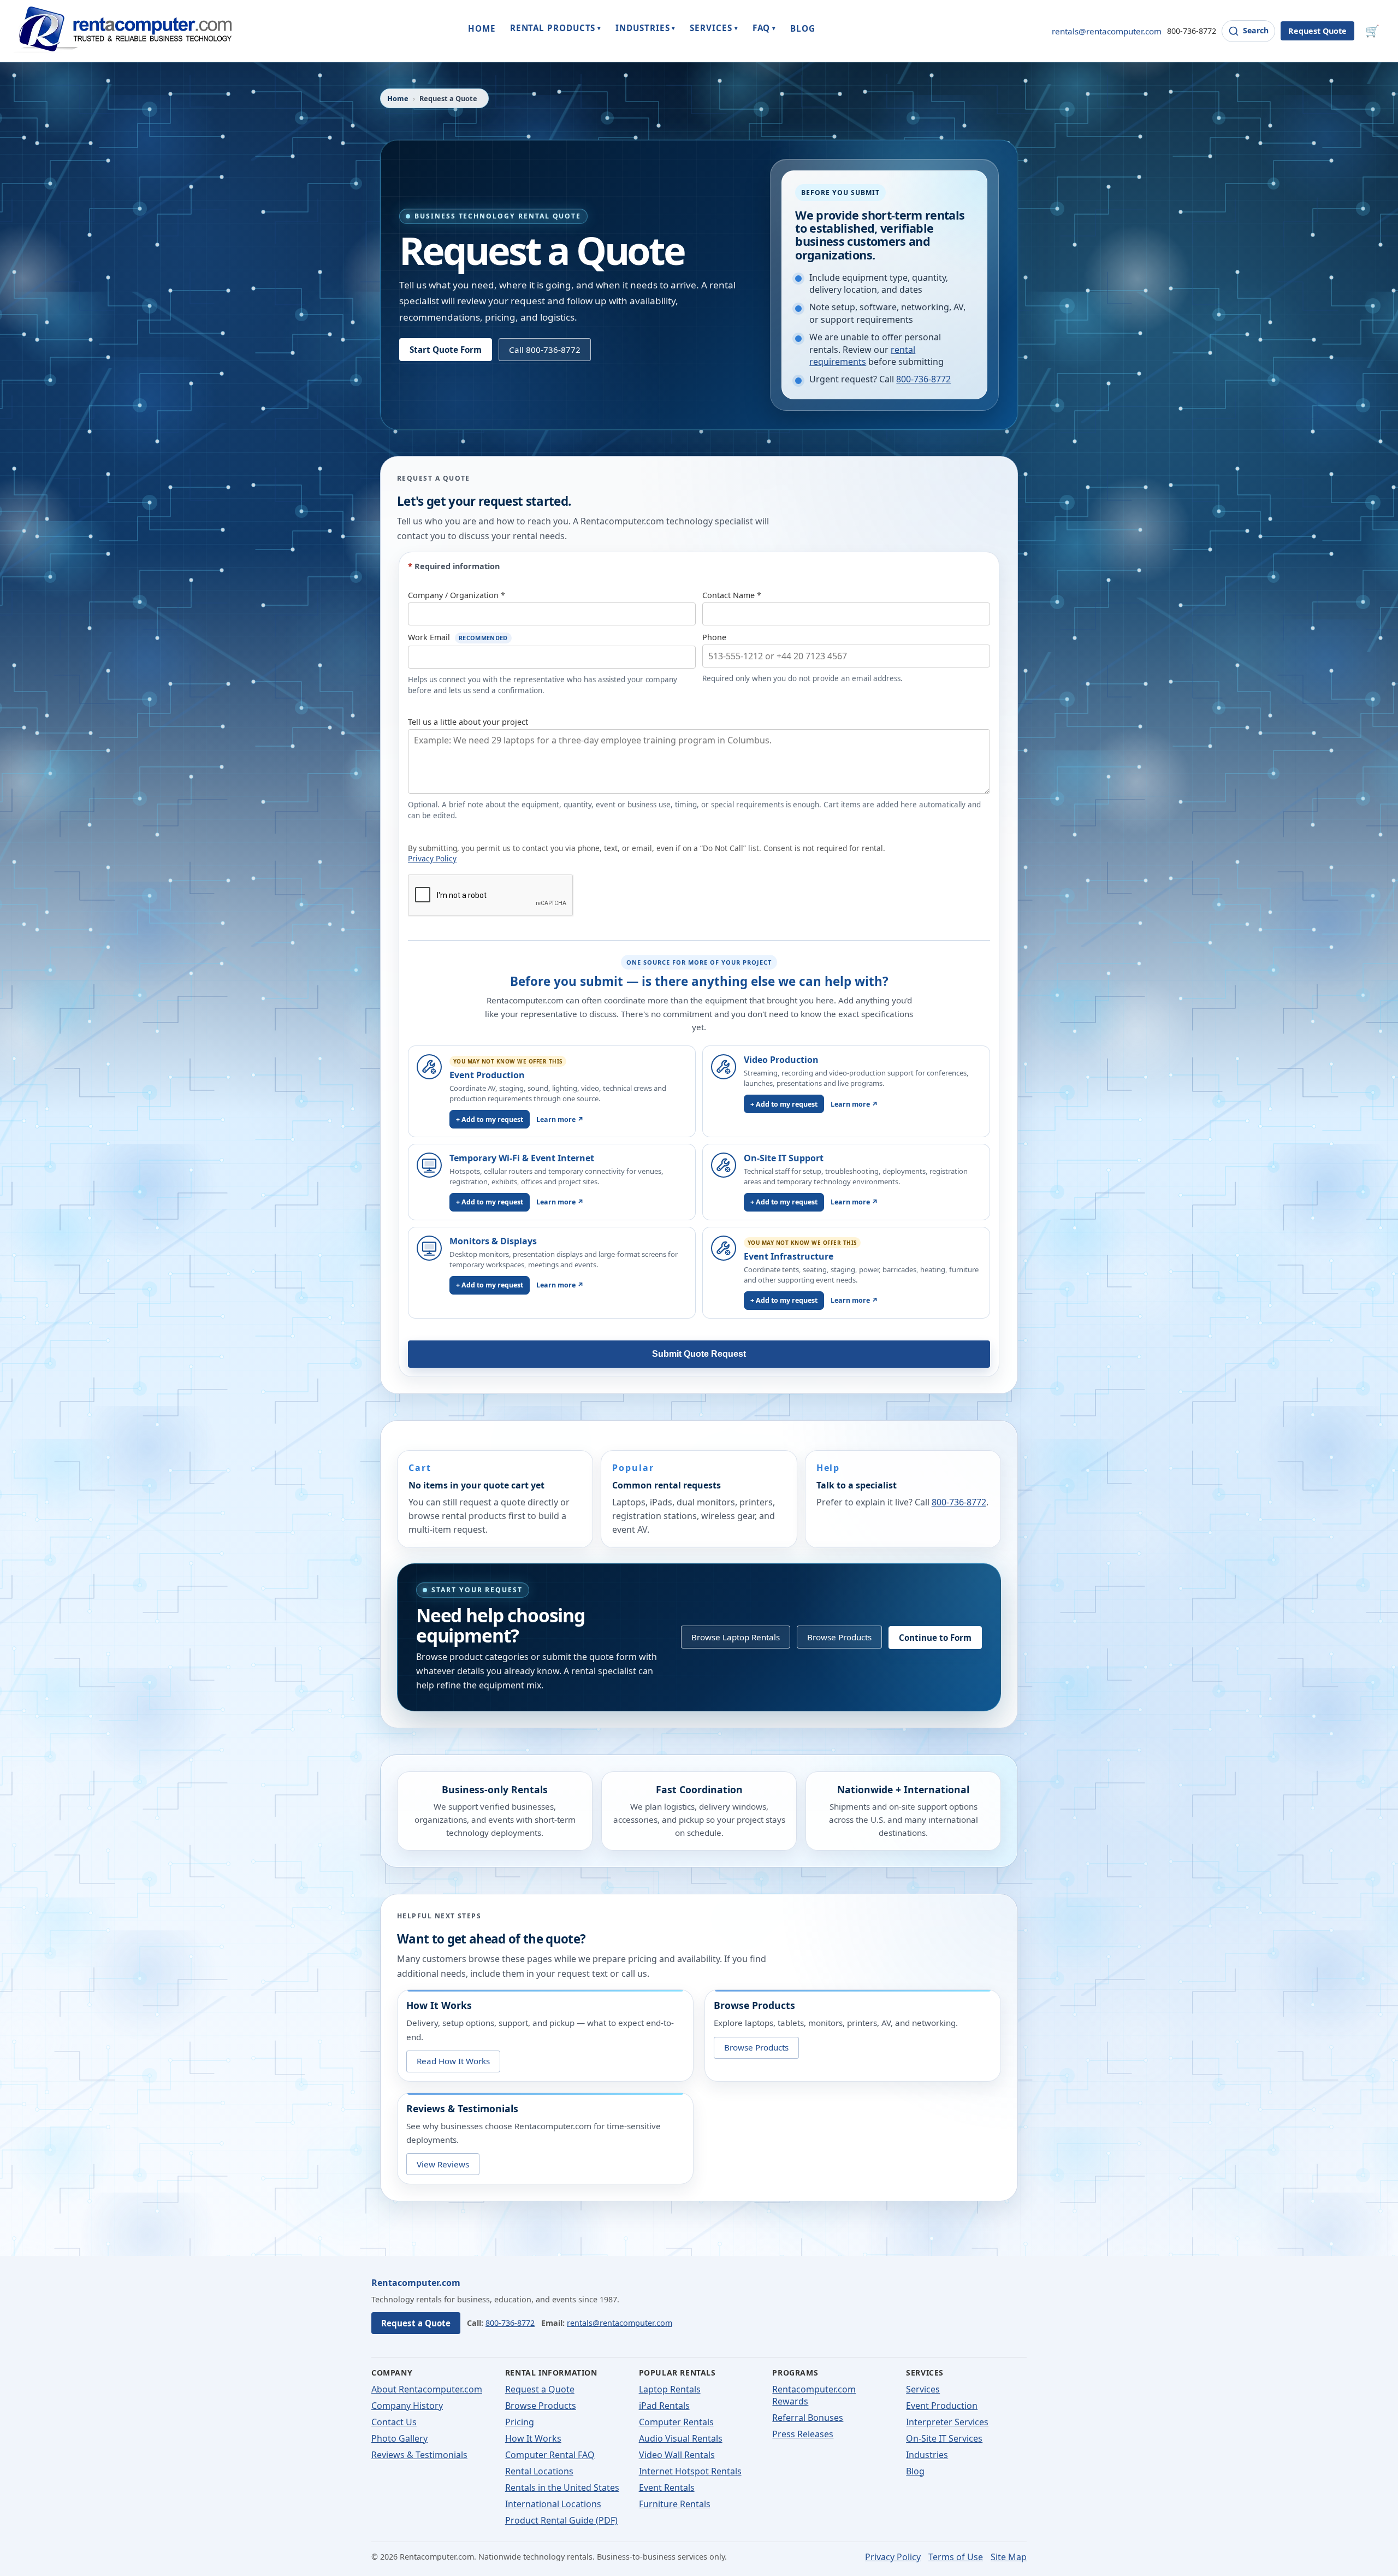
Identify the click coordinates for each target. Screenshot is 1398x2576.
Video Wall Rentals (677, 2455)
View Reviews (443, 2164)
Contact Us (394, 2422)
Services (923, 2389)
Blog (915, 2471)
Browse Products (839, 1637)
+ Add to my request (490, 1119)
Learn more (560, 1119)
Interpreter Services (947, 2422)
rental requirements (862, 356)
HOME (482, 28)
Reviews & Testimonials (419, 2455)
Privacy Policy (432, 858)
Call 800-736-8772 (545, 350)
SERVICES (714, 28)
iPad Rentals (664, 2406)
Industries (927, 2455)
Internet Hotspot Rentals (690, 2471)
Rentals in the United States (562, 2488)
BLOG (803, 28)
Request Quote (1317, 31)
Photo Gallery (399, 2438)
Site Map (1009, 2557)
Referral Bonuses (808, 2418)
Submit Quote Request (699, 1354)
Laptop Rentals (670, 2389)
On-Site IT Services (944, 2438)
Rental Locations (539, 2471)
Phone (714, 637)
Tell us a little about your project (468, 722)
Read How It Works (453, 2061)
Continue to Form (935, 1637)
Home (398, 98)
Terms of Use (956, 2557)
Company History (407, 2406)
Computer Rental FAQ (550, 2455)
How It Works (533, 2438)
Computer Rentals (676, 2422)
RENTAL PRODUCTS (556, 28)
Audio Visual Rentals (681, 2438)
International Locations (553, 2504)
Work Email (458, 637)
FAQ (765, 28)
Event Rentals (667, 2488)
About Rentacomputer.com (427, 2389)
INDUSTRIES (645, 28)
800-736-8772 (1192, 31)
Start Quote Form (446, 350)
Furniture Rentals (675, 2504)
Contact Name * (732, 595)
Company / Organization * (457, 595)
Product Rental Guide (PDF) (561, 2520)
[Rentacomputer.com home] (122, 31)
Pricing (520, 2422)
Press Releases (803, 2434)
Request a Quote (416, 2323)
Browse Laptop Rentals (736, 1637)
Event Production (942, 2406)
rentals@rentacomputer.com (1107, 31)
